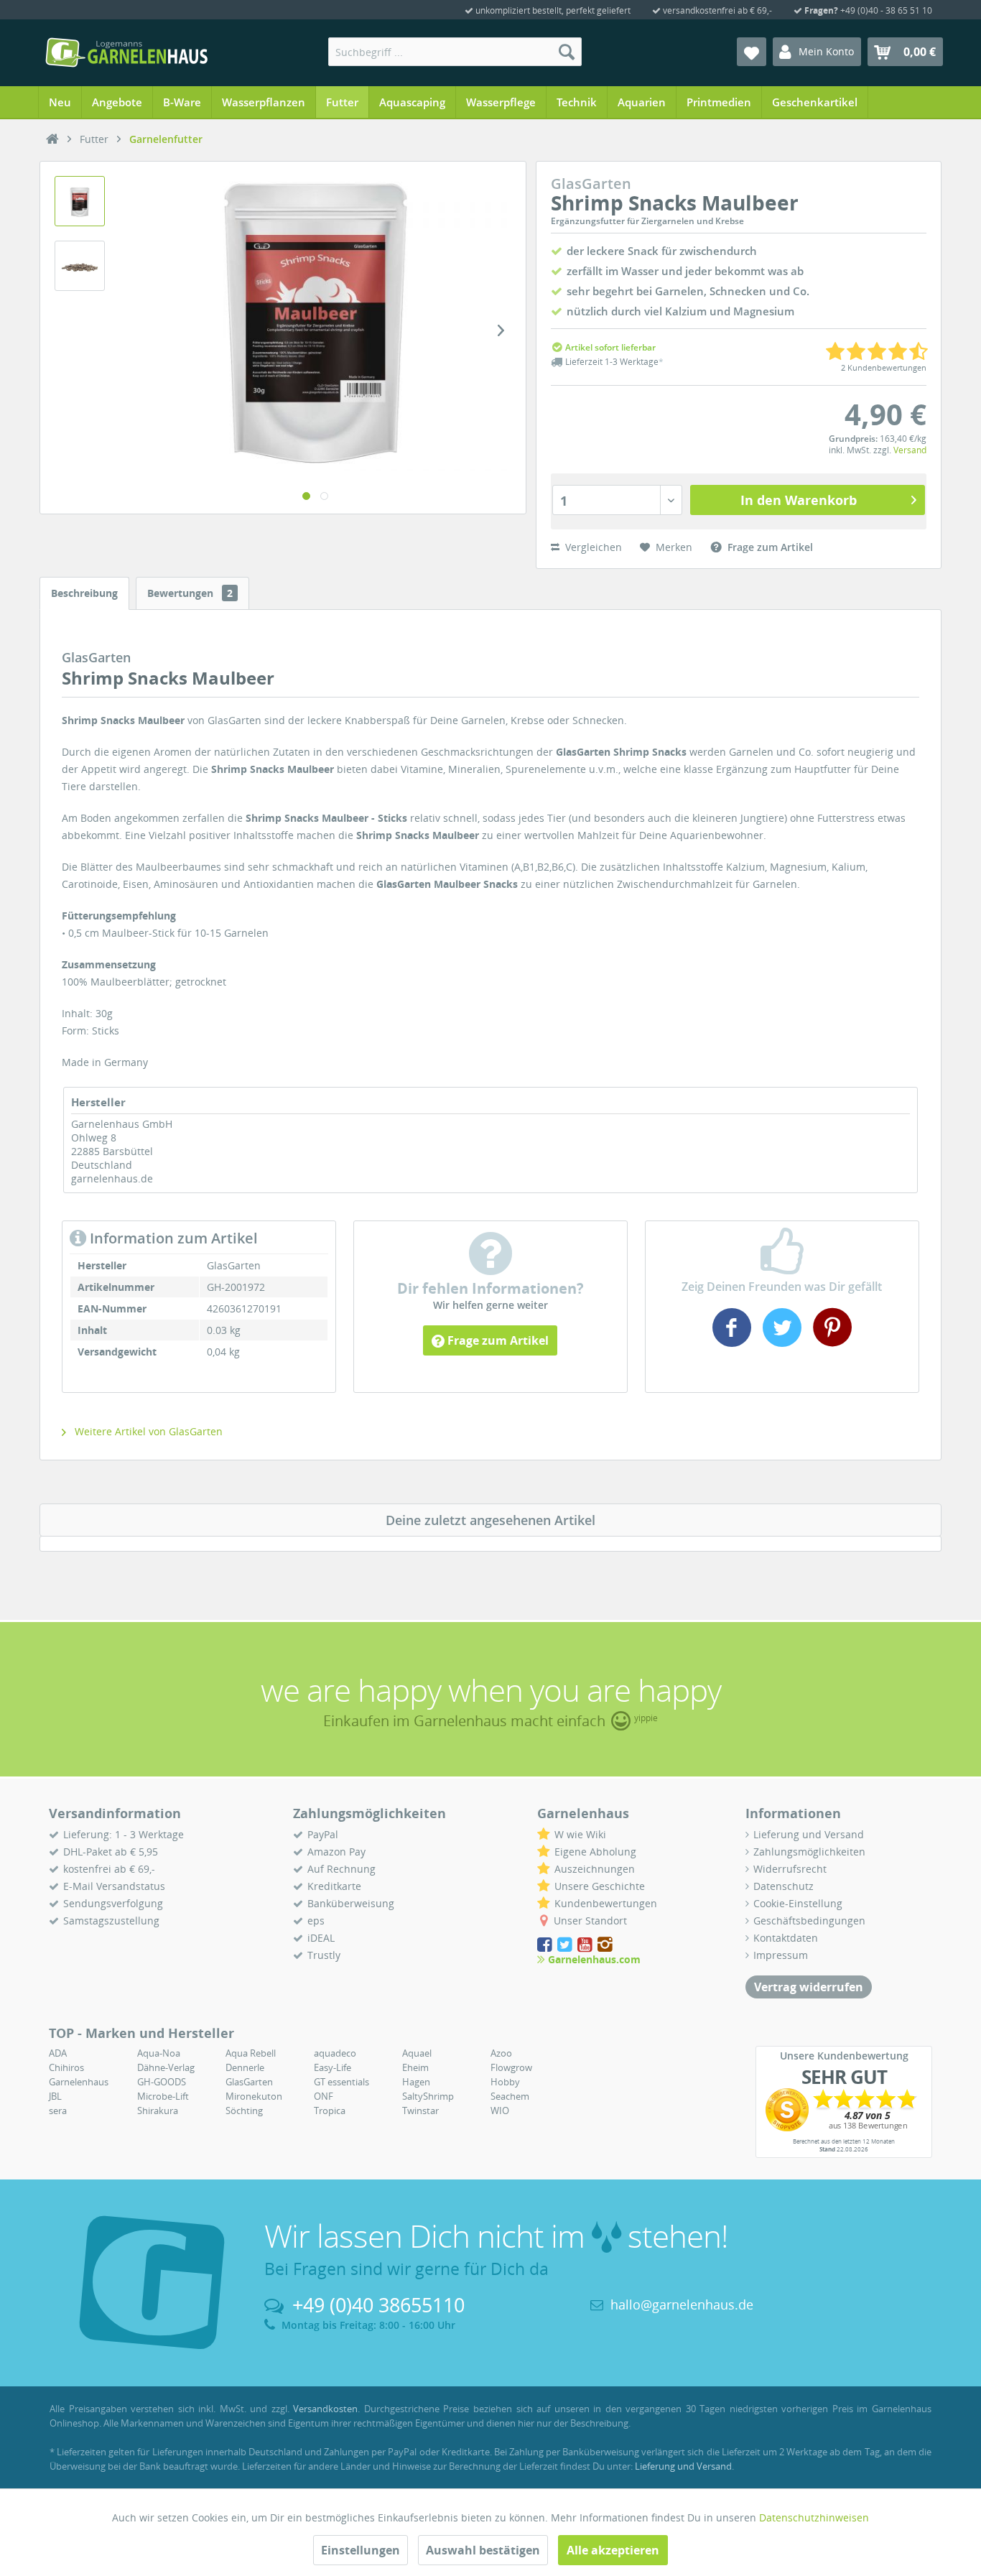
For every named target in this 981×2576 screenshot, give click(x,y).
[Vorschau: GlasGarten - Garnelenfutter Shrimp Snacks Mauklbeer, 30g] (80, 266)
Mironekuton (254, 2096)
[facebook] (734, 1342)
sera (58, 2111)
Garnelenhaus (79, 2082)
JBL (55, 2096)
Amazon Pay (336, 1852)
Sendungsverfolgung (113, 1903)
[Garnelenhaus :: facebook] (546, 1945)
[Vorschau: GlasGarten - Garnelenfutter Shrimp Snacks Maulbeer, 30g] (80, 201)
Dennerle (245, 2067)
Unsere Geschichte (600, 1886)
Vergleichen (592, 547)
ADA (58, 2053)
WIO (500, 2111)
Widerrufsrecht (790, 1869)
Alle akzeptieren (613, 2550)
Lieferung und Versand (809, 1834)
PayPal (323, 1834)
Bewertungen (190, 593)
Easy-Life (333, 2067)
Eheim (415, 2067)
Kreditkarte (334, 1886)
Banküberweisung (351, 1903)
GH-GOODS (162, 2082)
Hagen (416, 2082)
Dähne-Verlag (166, 2067)
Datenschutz (784, 1886)
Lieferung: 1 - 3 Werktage (124, 1834)
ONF (324, 2096)
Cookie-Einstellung (798, 1903)
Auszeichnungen (595, 1869)
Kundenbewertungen (606, 1903)
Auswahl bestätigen (483, 2550)
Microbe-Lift (163, 2096)
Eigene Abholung (595, 1852)
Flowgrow (511, 2067)
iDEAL (321, 1938)
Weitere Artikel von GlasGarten (147, 1431)
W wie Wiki (580, 1834)
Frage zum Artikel (497, 1340)
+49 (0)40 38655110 (378, 2305)
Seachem (510, 2096)
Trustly (324, 1955)
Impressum (781, 1955)
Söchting (244, 2111)
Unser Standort (590, 1921)
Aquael (417, 2053)
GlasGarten (249, 2082)
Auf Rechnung (341, 1869)
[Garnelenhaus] (52, 139)
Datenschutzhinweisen (814, 2517)
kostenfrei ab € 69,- (109, 1869)
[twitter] (782, 1342)
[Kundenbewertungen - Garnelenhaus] (844, 2110)
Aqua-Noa (159, 2053)
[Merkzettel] (752, 52)
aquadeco (335, 2053)
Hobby (505, 2082)
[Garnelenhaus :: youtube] (586, 1945)
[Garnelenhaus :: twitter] (566, 1945)
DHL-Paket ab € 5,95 (111, 1852)
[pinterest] (831, 1342)
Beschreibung (84, 593)
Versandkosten (325, 2409)
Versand (910, 450)
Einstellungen (361, 2550)
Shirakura (158, 2111)
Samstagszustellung (111, 1921)
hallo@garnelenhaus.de (682, 2304)
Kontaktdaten (786, 1938)
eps (316, 1921)
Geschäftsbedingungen (809, 1921)
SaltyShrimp (428, 2096)
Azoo (501, 2053)
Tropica (330, 2111)
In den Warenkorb (799, 500)
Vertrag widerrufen (809, 1987)
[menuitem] (455, 52)
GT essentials (341, 2082)
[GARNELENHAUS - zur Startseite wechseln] (126, 52)
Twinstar (420, 2111)
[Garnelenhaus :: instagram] (605, 1945)
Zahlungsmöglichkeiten (809, 1852)
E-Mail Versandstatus (114, 1886)
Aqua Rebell (251, 2053)
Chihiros (66, 2067)
